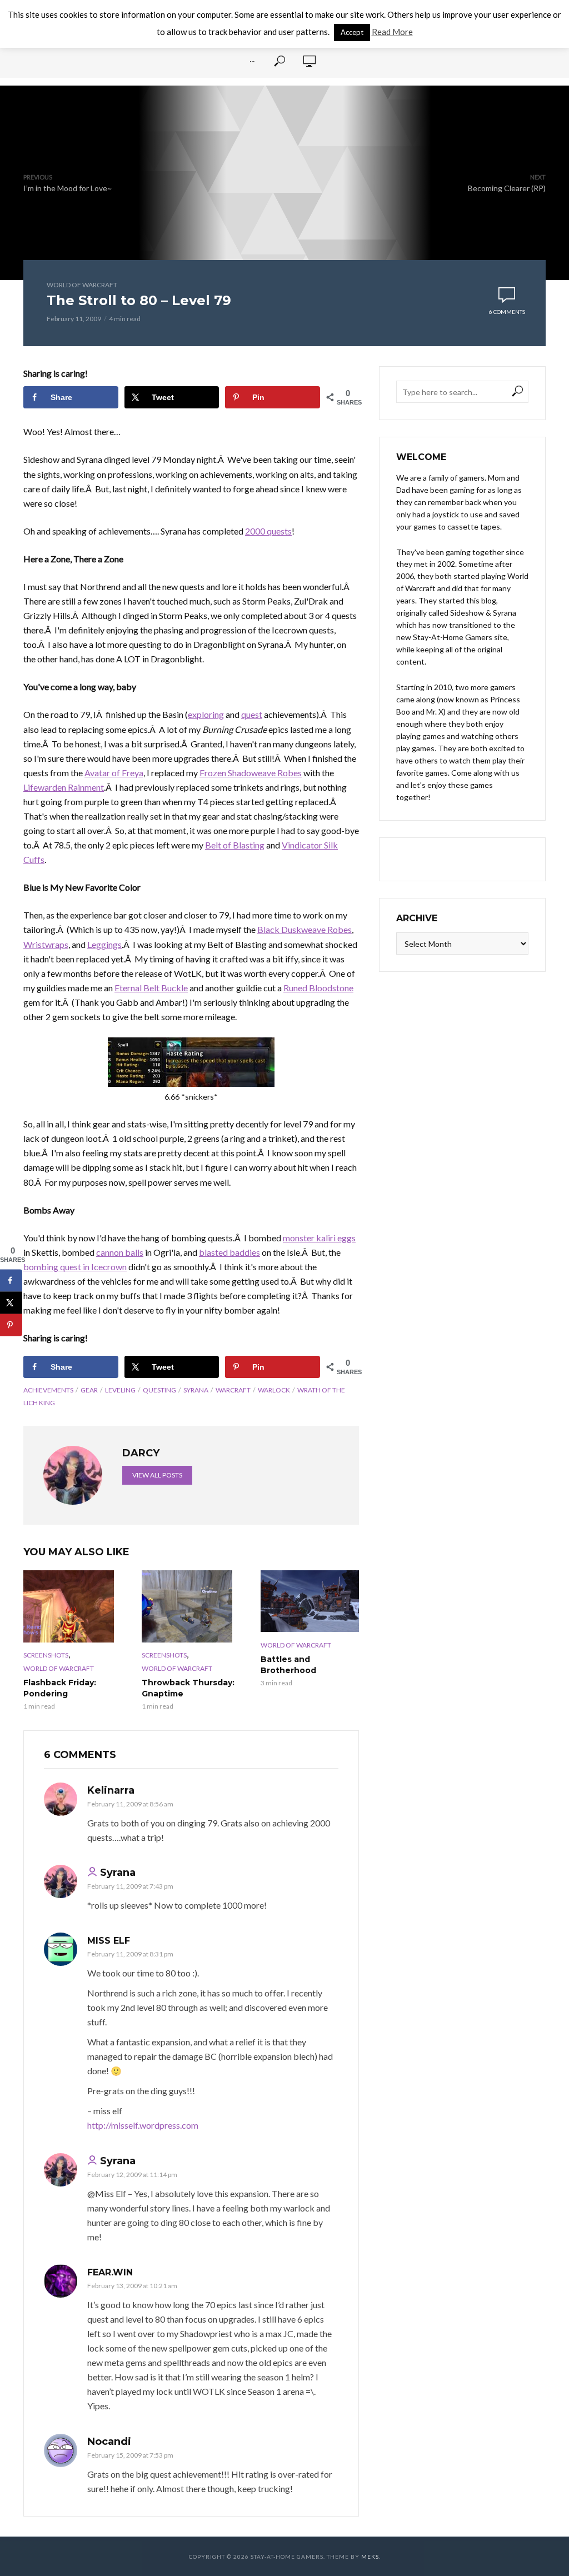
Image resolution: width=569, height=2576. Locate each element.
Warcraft (233, 1390)
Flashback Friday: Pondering (60, 1688)
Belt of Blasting (235, 845)
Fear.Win (110, 2272)
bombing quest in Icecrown (75, 1267)
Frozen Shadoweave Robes (251, 773)
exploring (206, 714)
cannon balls (120, 1252)
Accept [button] (352, 32)
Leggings (104, 944)
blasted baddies (229, 1252)
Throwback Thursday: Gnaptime (188, 1688)
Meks (370, 2557)
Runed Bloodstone (318, 988)
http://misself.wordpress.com (143, 2125)
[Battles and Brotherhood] (310, 1601)
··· (252, 61)
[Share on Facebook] (11, 1280)
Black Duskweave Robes (305, 929)
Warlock (274, 1390)
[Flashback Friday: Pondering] (73, 1606)
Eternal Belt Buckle (151, 988)
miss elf (109, 1941)
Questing (159, 1390)
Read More (392, 32)
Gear (89, 1390)
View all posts (157, 1475)
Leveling (120, 1390)
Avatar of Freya (114, 773)
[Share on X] (11, 1302)
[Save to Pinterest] (11, 1325)
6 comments (507, 312)
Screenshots (46, 1655)
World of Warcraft (82, 285)
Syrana (196, 1390)
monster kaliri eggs (319, 1238)
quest (252, 714)
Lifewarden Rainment (64, 787)
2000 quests (268, 531)
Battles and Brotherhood (288, 1665)
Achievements (48, 1390)
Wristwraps (46, 944)
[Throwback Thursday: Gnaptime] (191, 1606)
